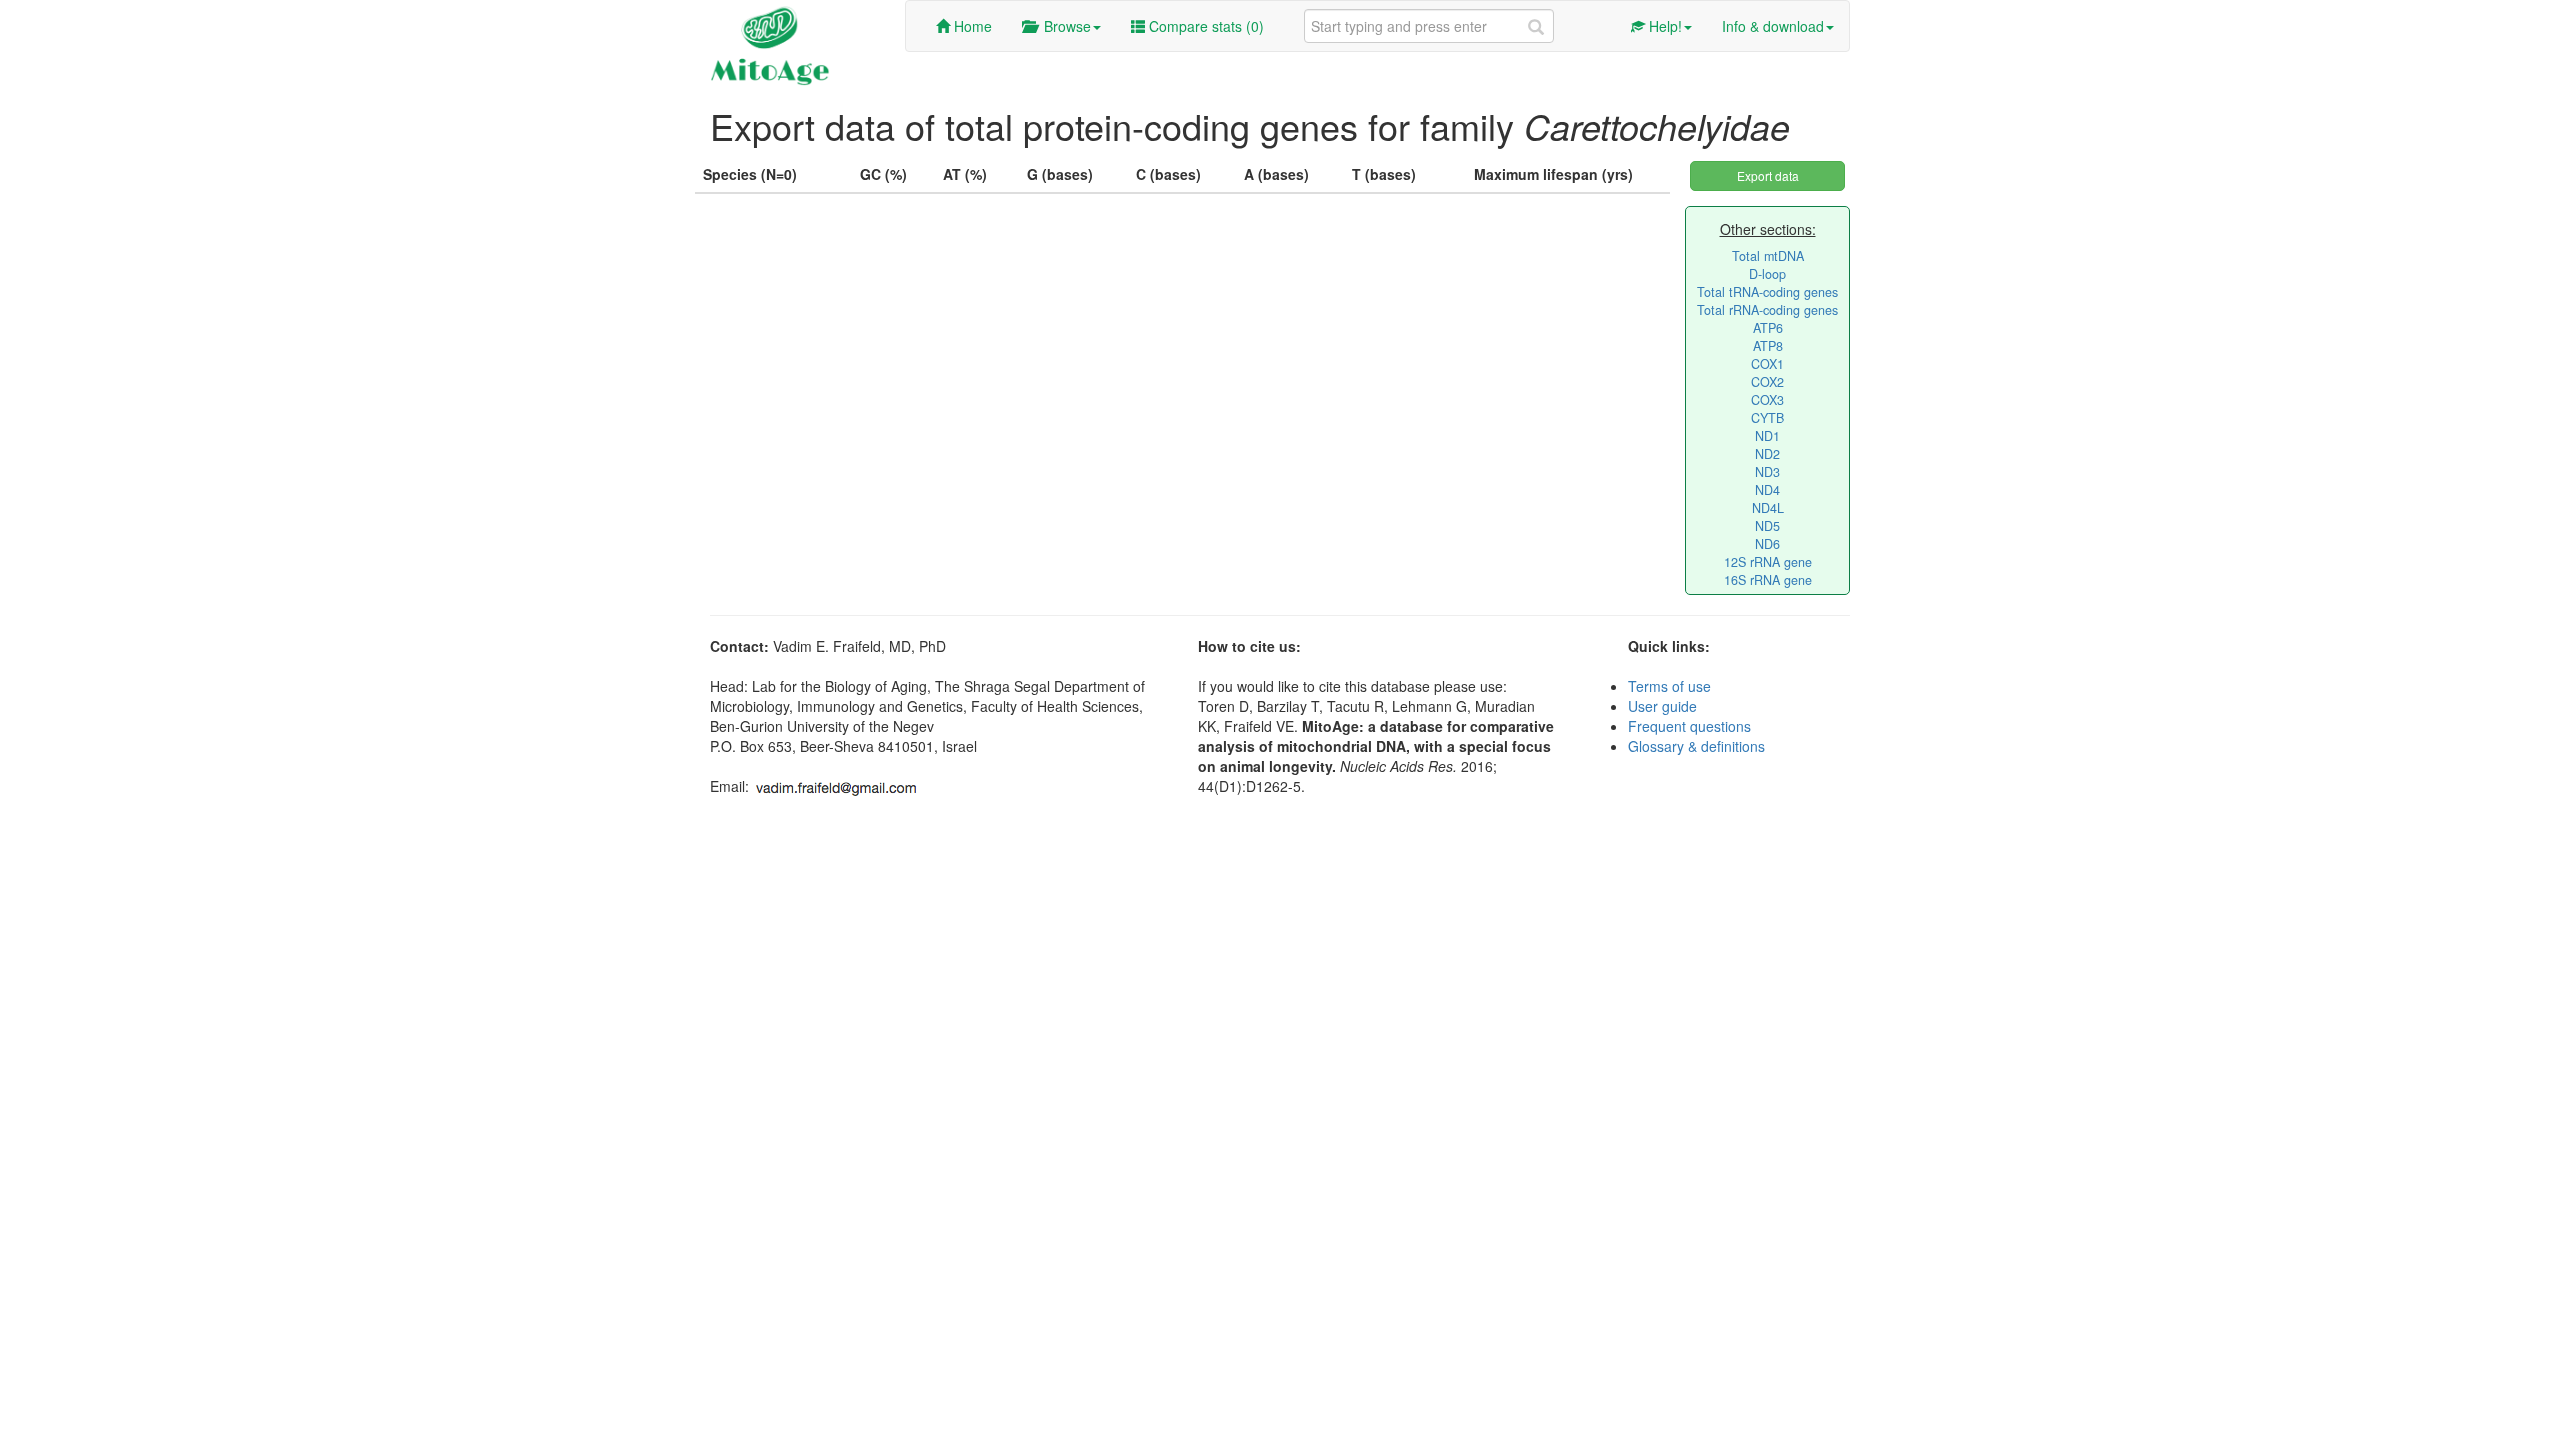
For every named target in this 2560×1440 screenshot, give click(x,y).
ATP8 (1768, 346)
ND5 (1767, 526)
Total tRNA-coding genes (1767, 292)
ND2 (1767, 454)
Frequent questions (1689, 726)
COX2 (1767, 382)
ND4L (1768, 508)
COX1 (1767, 364)
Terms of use (1669, 686)
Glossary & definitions (1696, 746)
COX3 (1767, 400)
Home (971, 26)
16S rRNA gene (1768, 580)
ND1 (1767, 436)
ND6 (1767, 544)
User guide (1662, 706)
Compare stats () (1204, 26)
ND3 (1767, 472)
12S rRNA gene (1768, 562)
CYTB (1767, 418)
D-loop (1767, 274)
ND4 (1767, 490)
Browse (1063, 26)
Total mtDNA (1768, 256)
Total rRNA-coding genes (1767, 310)
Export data (1768, 175)
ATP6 (1768, 328)
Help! (1663, 26)
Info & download (1773, 26)
